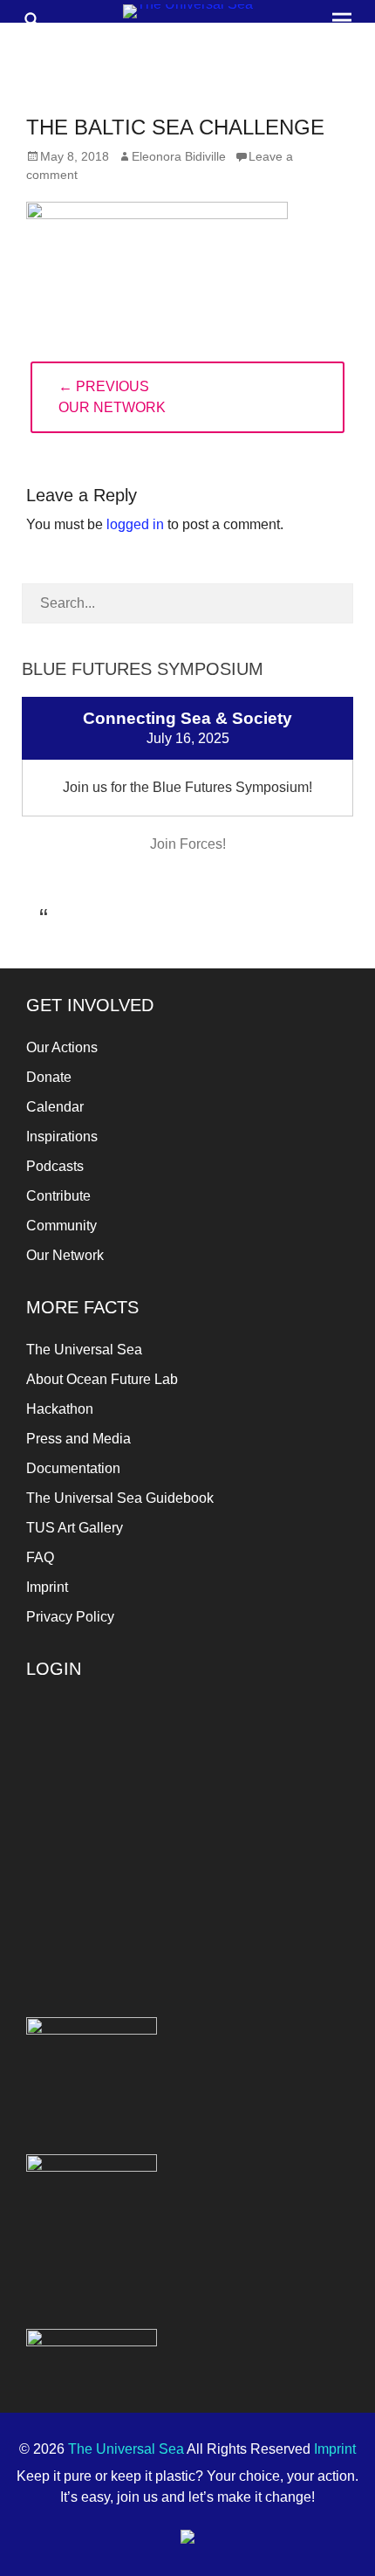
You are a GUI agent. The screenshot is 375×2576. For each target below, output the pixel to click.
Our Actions (62, 1047)
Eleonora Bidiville (179, 156)
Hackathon (60, 1409)
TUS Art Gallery (75, 1528)
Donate (49, 1077)
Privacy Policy (70, 1617)
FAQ (40, 1557)
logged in (135, 524)
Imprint (47, 1587)
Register (272, 1854)
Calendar (55, 1107)
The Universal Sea (84, 1350)
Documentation (73, 1468)
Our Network (65, 1255)
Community (61, 1226)
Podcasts (55, 1166)
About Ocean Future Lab (102, 1379)
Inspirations (62, 1136)
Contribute (58, 1196)
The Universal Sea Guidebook (120, 1498)
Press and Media (78, 1439)
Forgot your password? (92, 1894)
